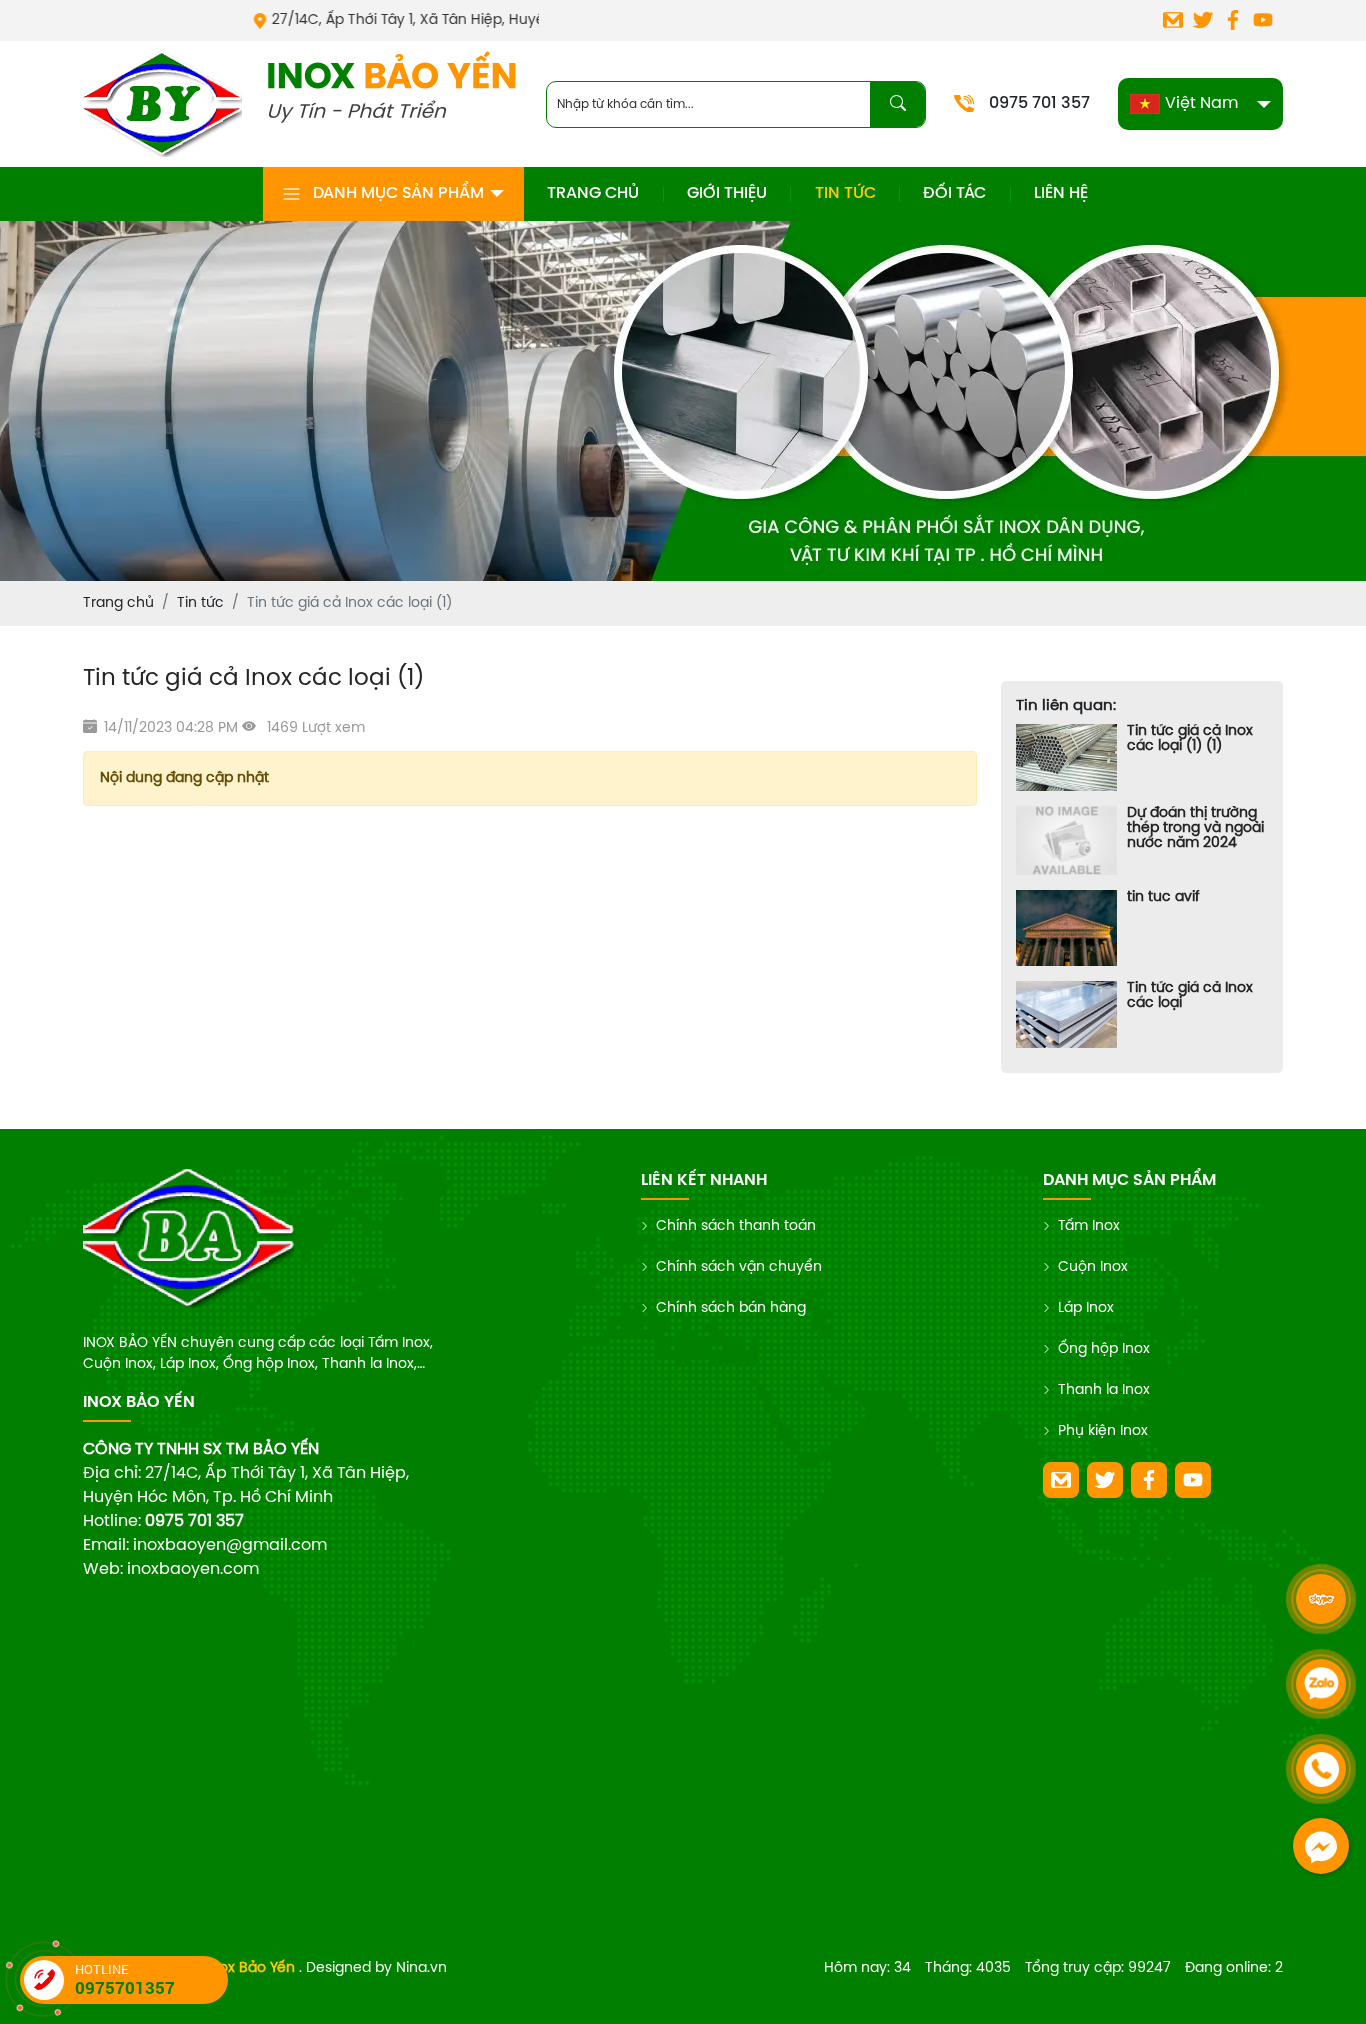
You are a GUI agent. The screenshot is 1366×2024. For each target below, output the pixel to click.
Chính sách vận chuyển (739, 1267)
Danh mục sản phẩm (398, 193)
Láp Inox (1086, 1308)
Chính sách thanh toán (736, 1226)
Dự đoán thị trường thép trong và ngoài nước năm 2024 (1195, 828)
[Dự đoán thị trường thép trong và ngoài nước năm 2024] (1066, 840)
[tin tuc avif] (1066, 928)
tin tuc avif (1163, 897)
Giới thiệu (727, 193)
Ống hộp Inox (1104, 1349)
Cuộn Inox (1093, 1267)
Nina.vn (421, 1968)
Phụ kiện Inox (1103, 1431)
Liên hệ (1061, 193)
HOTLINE (125, 1979)
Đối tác (954, 193)
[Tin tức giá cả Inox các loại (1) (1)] (1066, 757)
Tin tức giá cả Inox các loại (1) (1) (1190, 739)
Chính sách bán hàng (731, 1308)
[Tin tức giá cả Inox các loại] (1066, 1014)
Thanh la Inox (1104, 1390)
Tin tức (845, 193)
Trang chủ (593, 193)
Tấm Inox (1089, 1226)
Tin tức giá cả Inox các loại (1190, 996)
